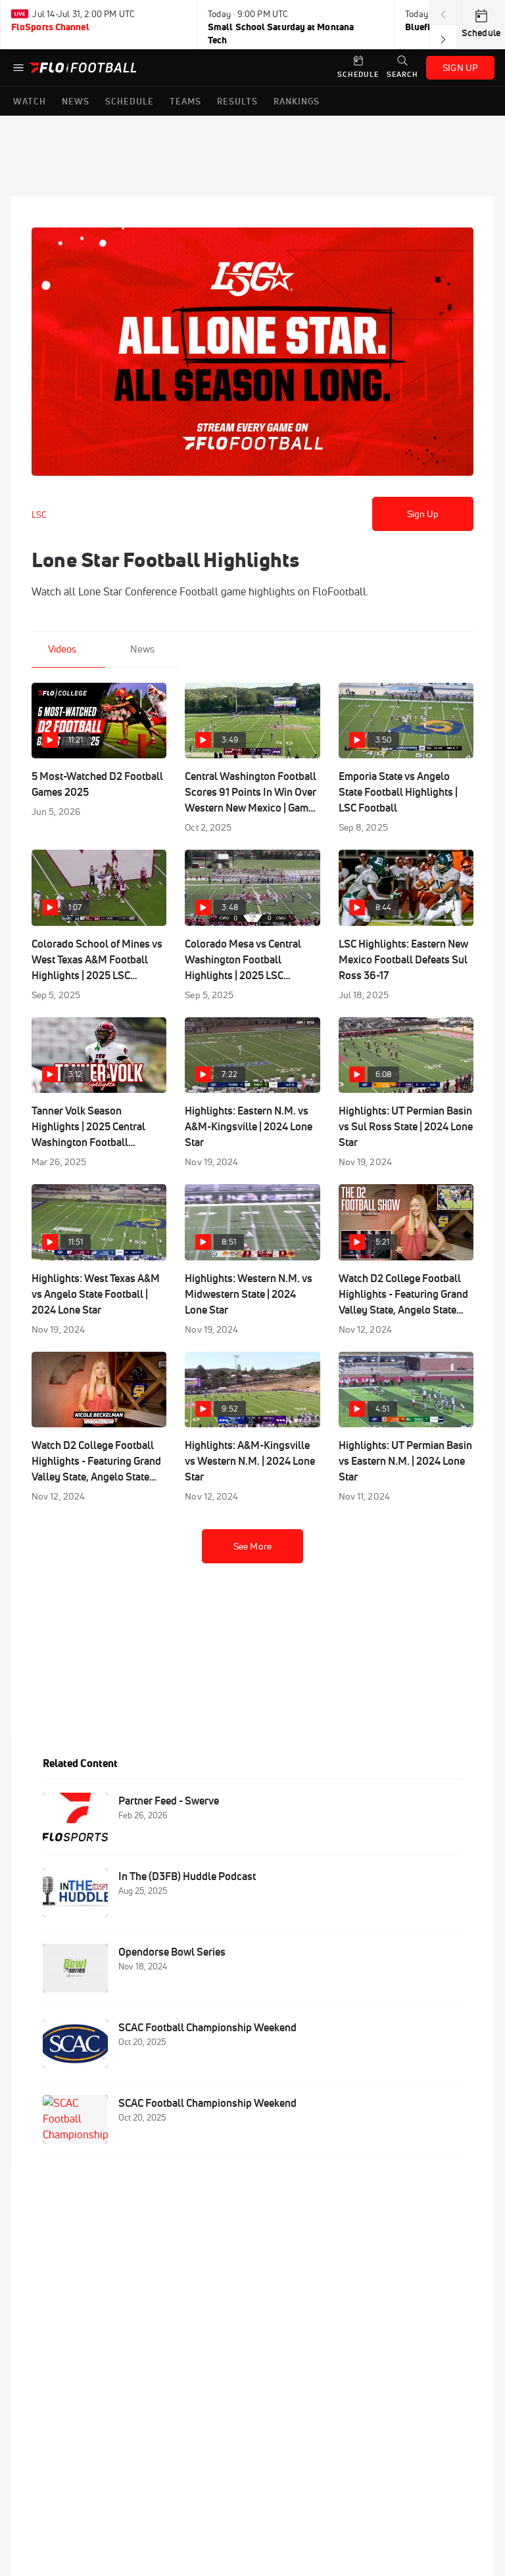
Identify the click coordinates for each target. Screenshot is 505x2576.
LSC (39, 515)
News (142, 649)
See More (252, 1546)
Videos (62, 649)
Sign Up (423, 514)
